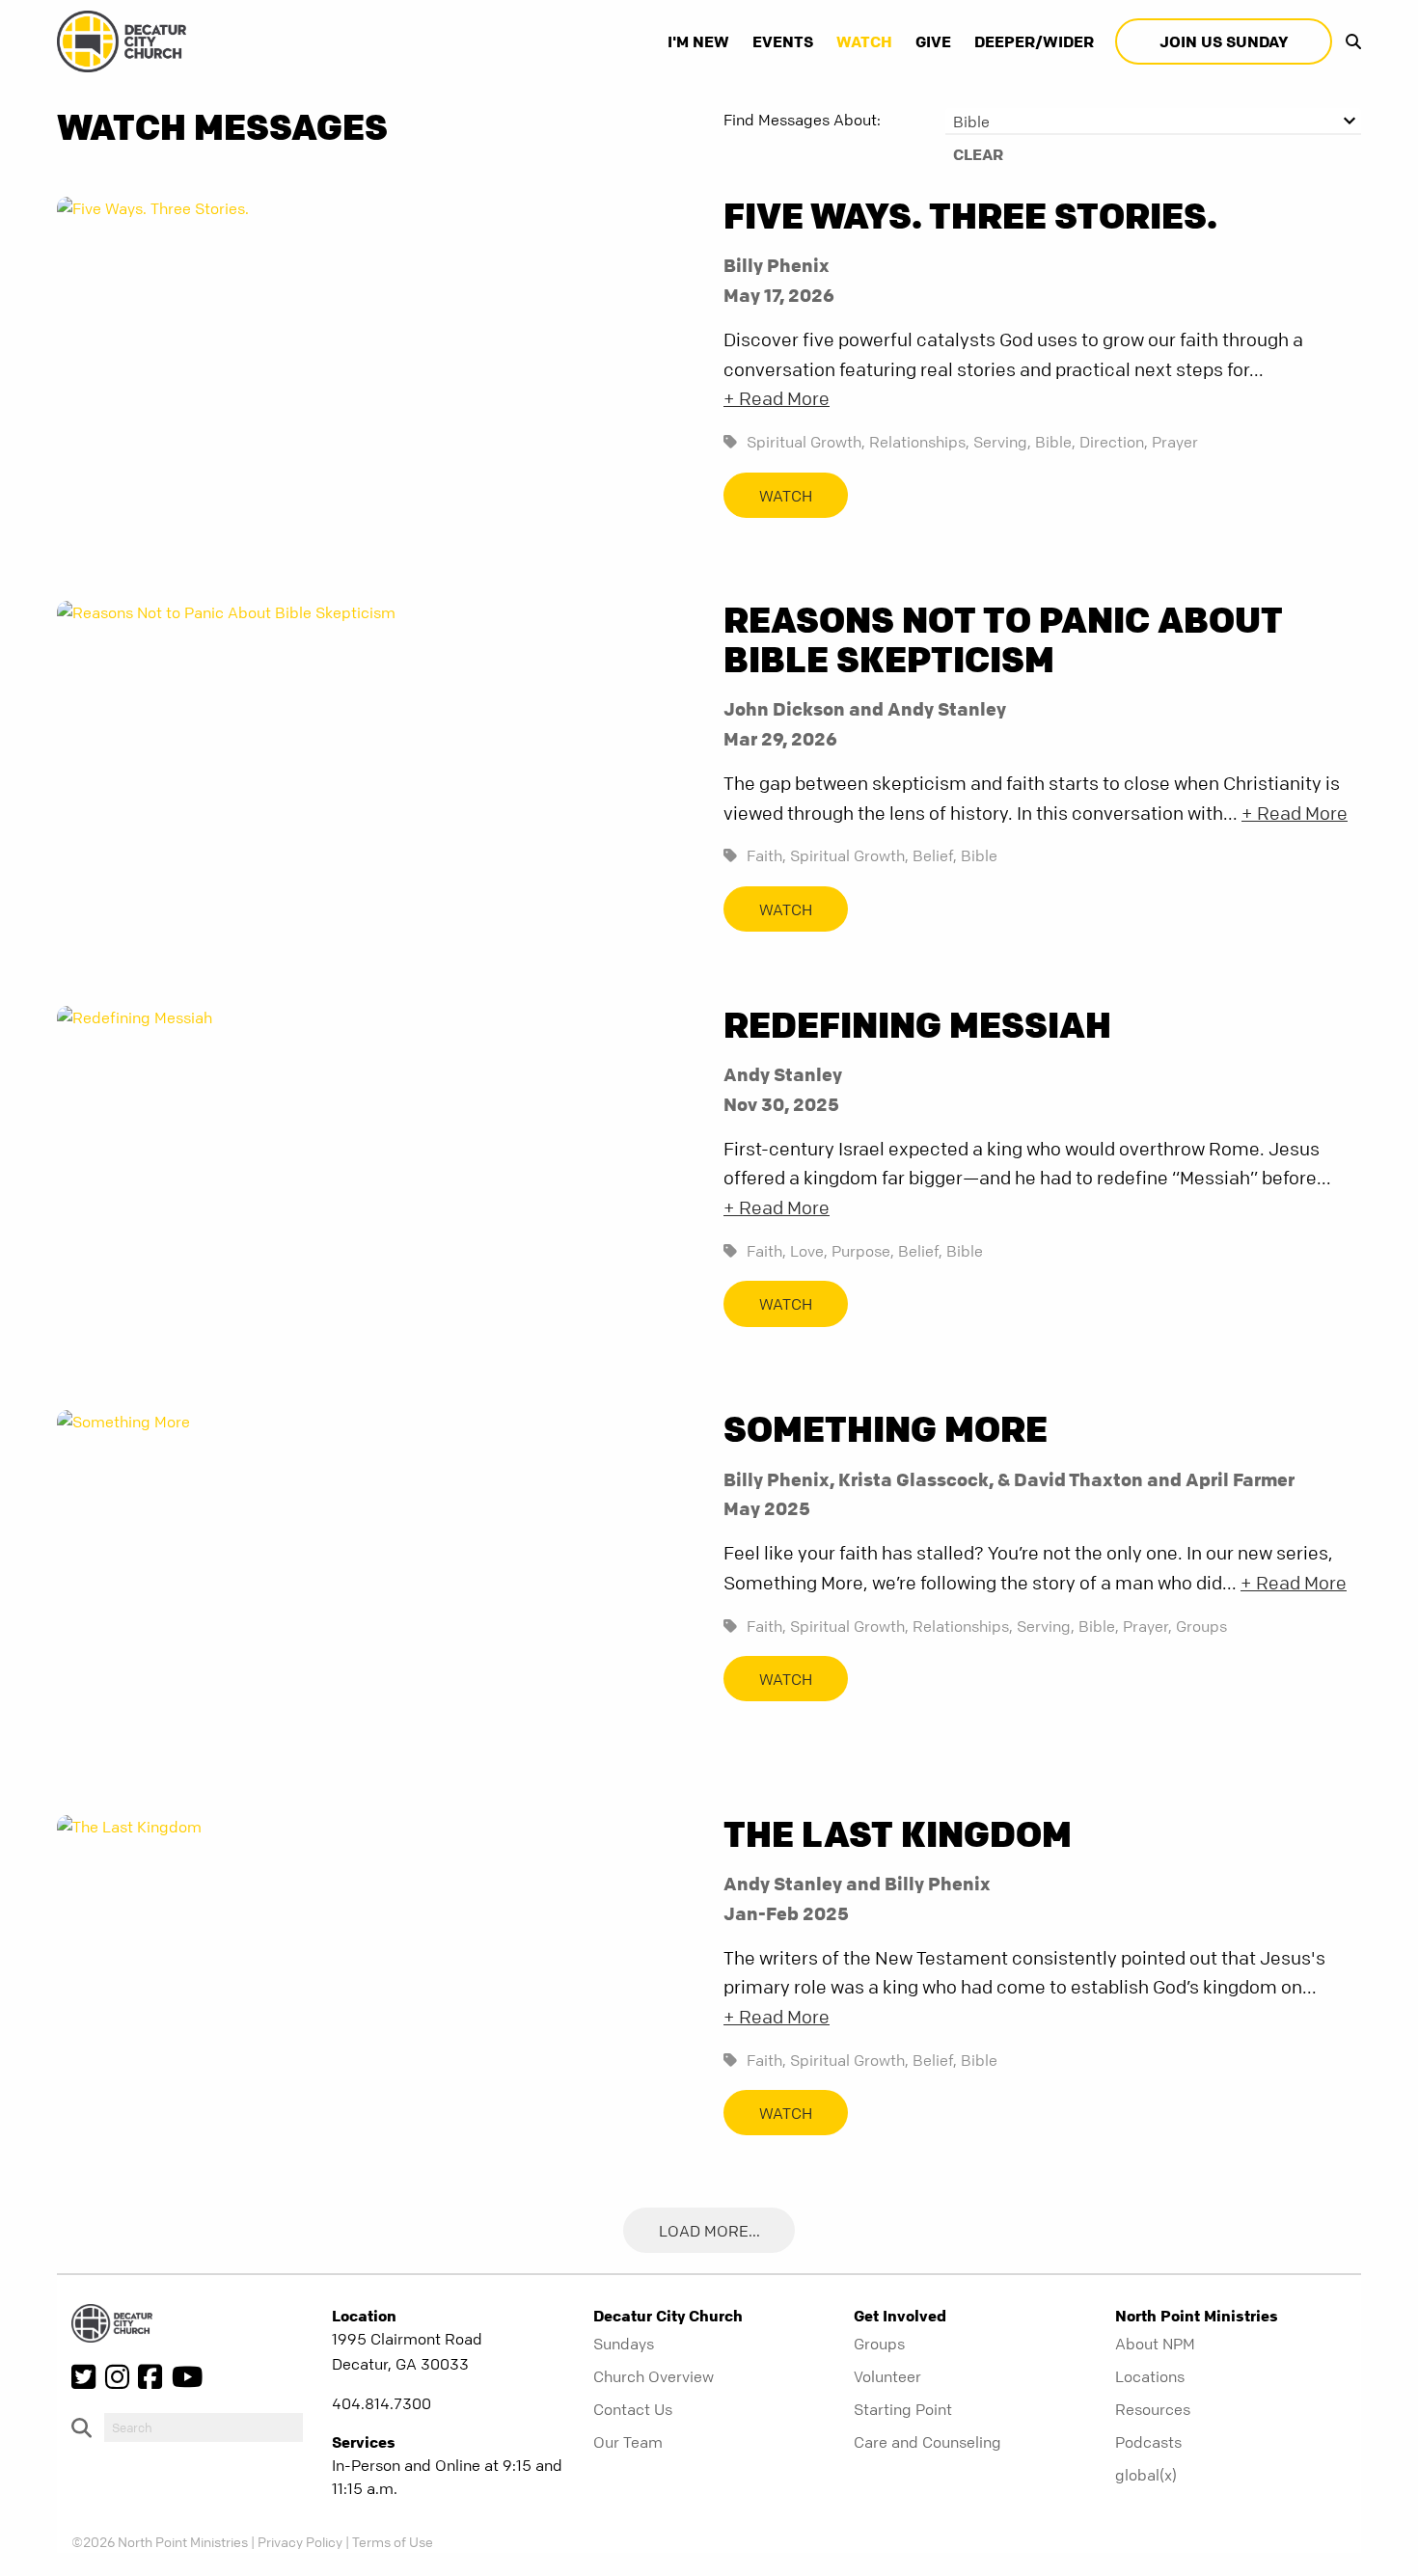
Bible (979, 855)
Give (933, 41)
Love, (809, 1251)
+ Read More (777, 399)
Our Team (628, 2442)
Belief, (935, 855)
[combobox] (1153, 122)
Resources (1153, 2409)
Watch (864, 41)
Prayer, (1147, 1626)
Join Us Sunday (1224, 41)
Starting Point (903, 2409)
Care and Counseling (927, 2442)
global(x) (1146, 2475)
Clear (978, 154)
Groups (1201, 1626)
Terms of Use (393, 2541)
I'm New (698, 41)
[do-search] (204, 2427)
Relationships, (919, 442)
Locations (1150, 2376)
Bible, (1055, 442)
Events (783, 41)
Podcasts (1148, 2442)
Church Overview (654, 2376)
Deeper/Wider (1034, 41)
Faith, (766, 855)
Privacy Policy (300, 2541)
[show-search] (1349, 41)
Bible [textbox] (971, 122)
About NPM (1155, 2344)
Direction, (1114, 442)
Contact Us (633, 2409)
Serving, (1002, 442)
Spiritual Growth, (806, 442)
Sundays (624, 2344)
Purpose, (863, 1251)
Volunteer (887, 2376)
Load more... (709, 2231)
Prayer (1175, 442)
